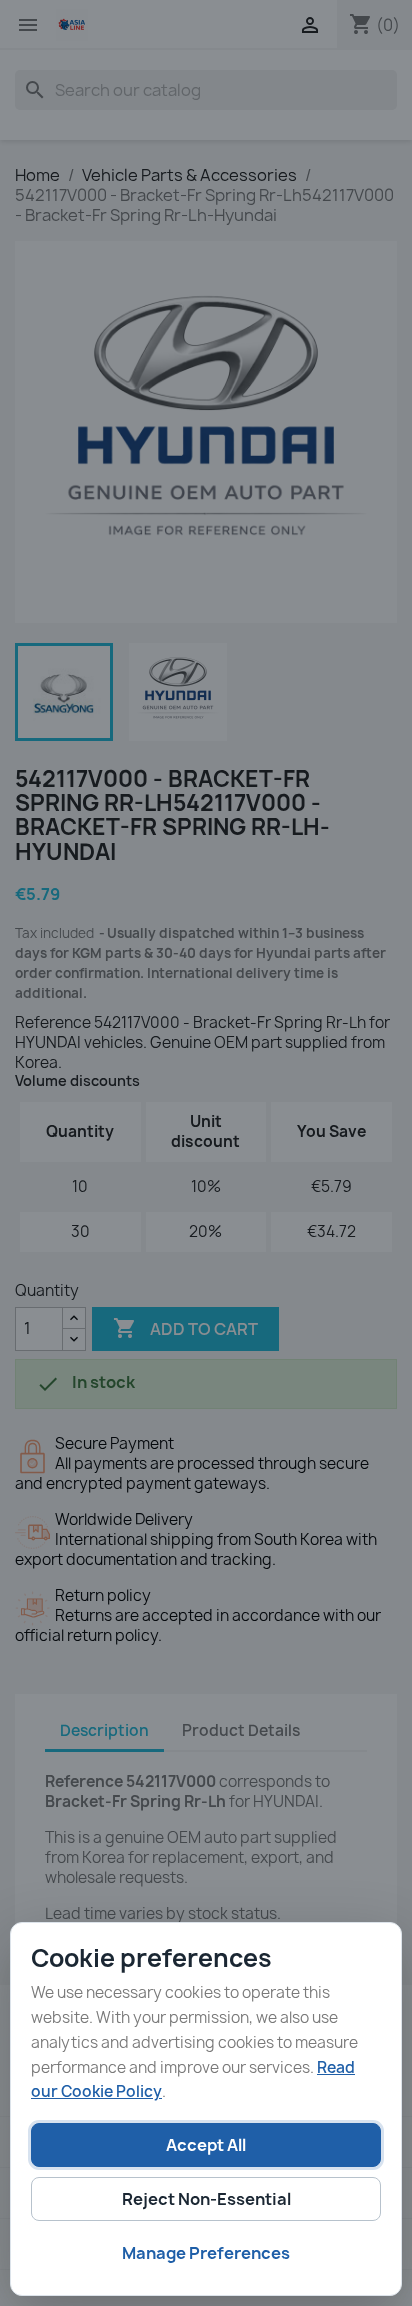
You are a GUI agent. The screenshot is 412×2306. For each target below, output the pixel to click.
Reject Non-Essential (206, 2199)
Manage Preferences (206, 2253)
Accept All (206, 2145)
